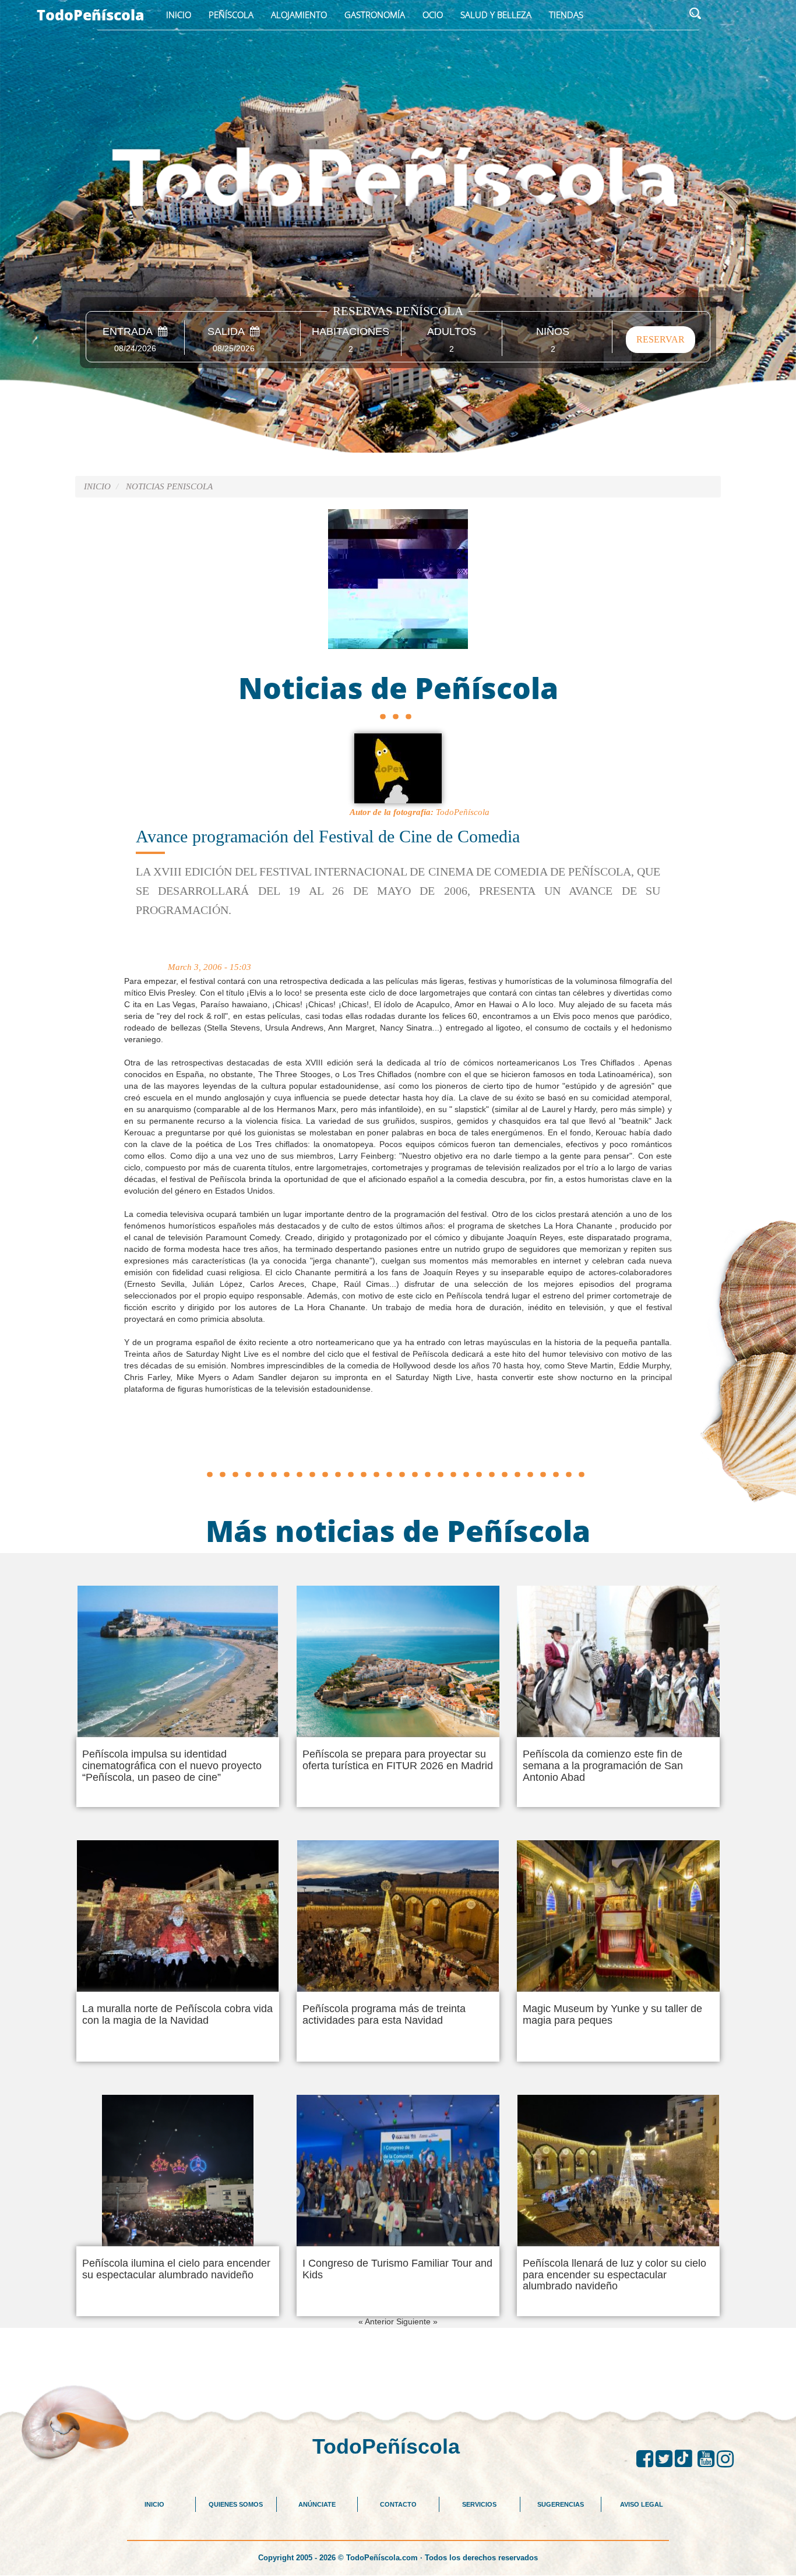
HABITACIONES (351, 332)
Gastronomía (375, 15)
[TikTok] (686, 2459)
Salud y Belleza (496, 15)
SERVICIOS (479, 2504)
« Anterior (377, 2321)
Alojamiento (299, 15)
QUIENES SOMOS (236, 2504)
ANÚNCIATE (317, 2504)
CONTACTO (398, 2504)
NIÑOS (553, 332)
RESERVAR (661, 339)
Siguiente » (417, 2321)
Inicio (179, 15)
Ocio (433, 15)
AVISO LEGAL (642, 2504)
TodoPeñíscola (91, 15)
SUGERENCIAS (561, 2504)
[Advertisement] (398, 1439)
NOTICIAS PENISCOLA (169, 486)
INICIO (154, 2504)
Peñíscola (231, 15)
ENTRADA (130, 332)
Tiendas (566, 15)
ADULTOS (452, 332)
